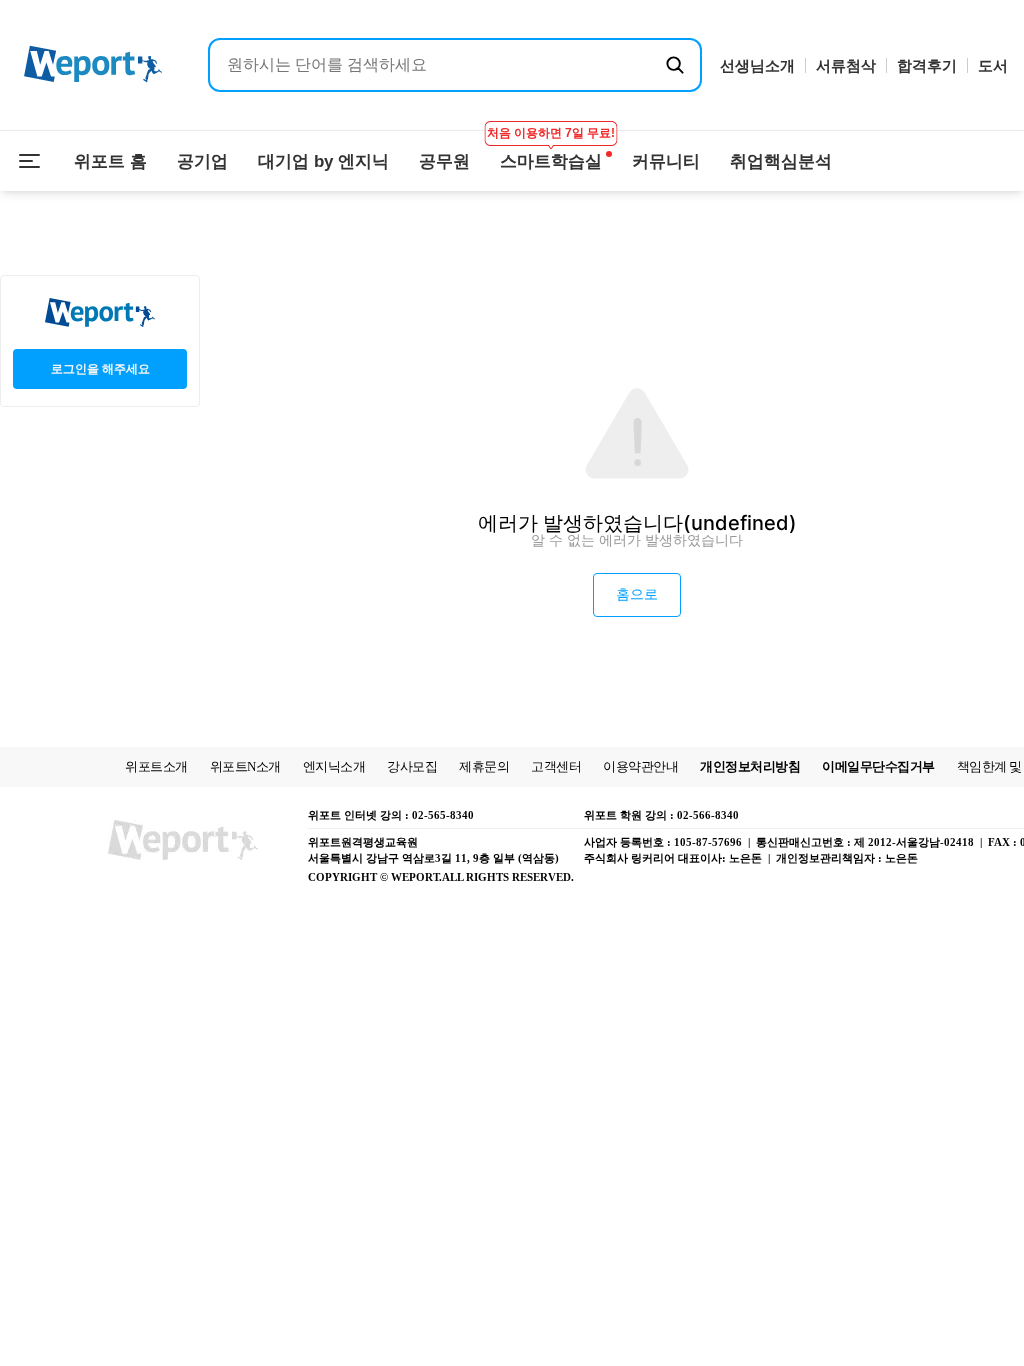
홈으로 (637, 594)
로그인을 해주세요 (100, 369)
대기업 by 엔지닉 (323, 161)
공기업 (202, 161)
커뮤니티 (666, 161)
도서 (993, 65)
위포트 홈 (110, 161)
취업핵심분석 (781, 161)
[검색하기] (675, 65)
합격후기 (927, 65)
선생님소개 (757, 65)
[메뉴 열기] (30, 161)
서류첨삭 (846, 65)
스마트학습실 (551, 151)
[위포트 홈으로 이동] (93, 65)
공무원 (444, 161)
